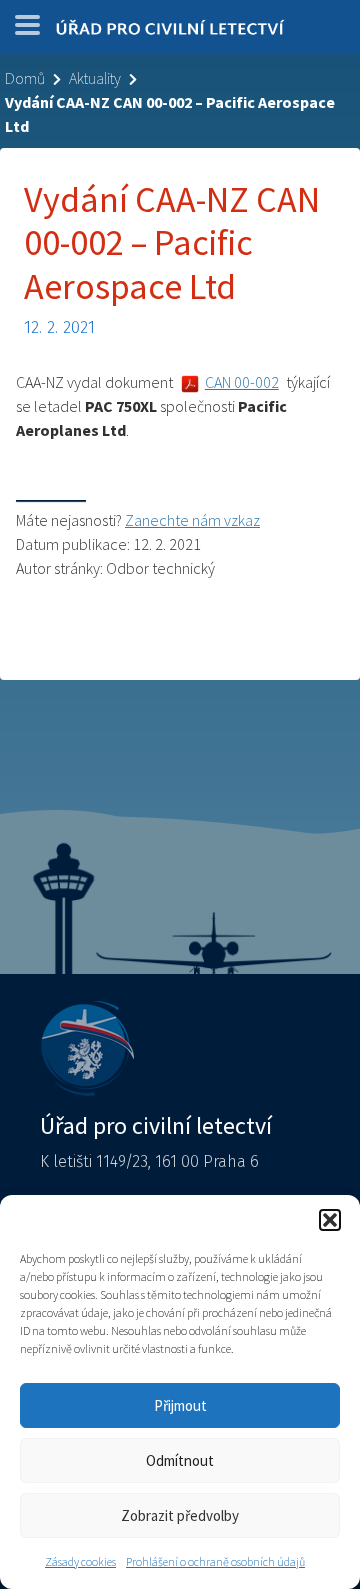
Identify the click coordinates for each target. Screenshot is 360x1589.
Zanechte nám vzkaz (192, 520)
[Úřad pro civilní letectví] (170, 32)
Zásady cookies (80, 1561)
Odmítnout (180, 1460)
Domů (25, 78)
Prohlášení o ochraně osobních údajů (215, 1561)
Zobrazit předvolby (180, 1515)
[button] (330, 1220)
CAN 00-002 (242, 382)
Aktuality (95, 78)
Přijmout (180, 1405)
